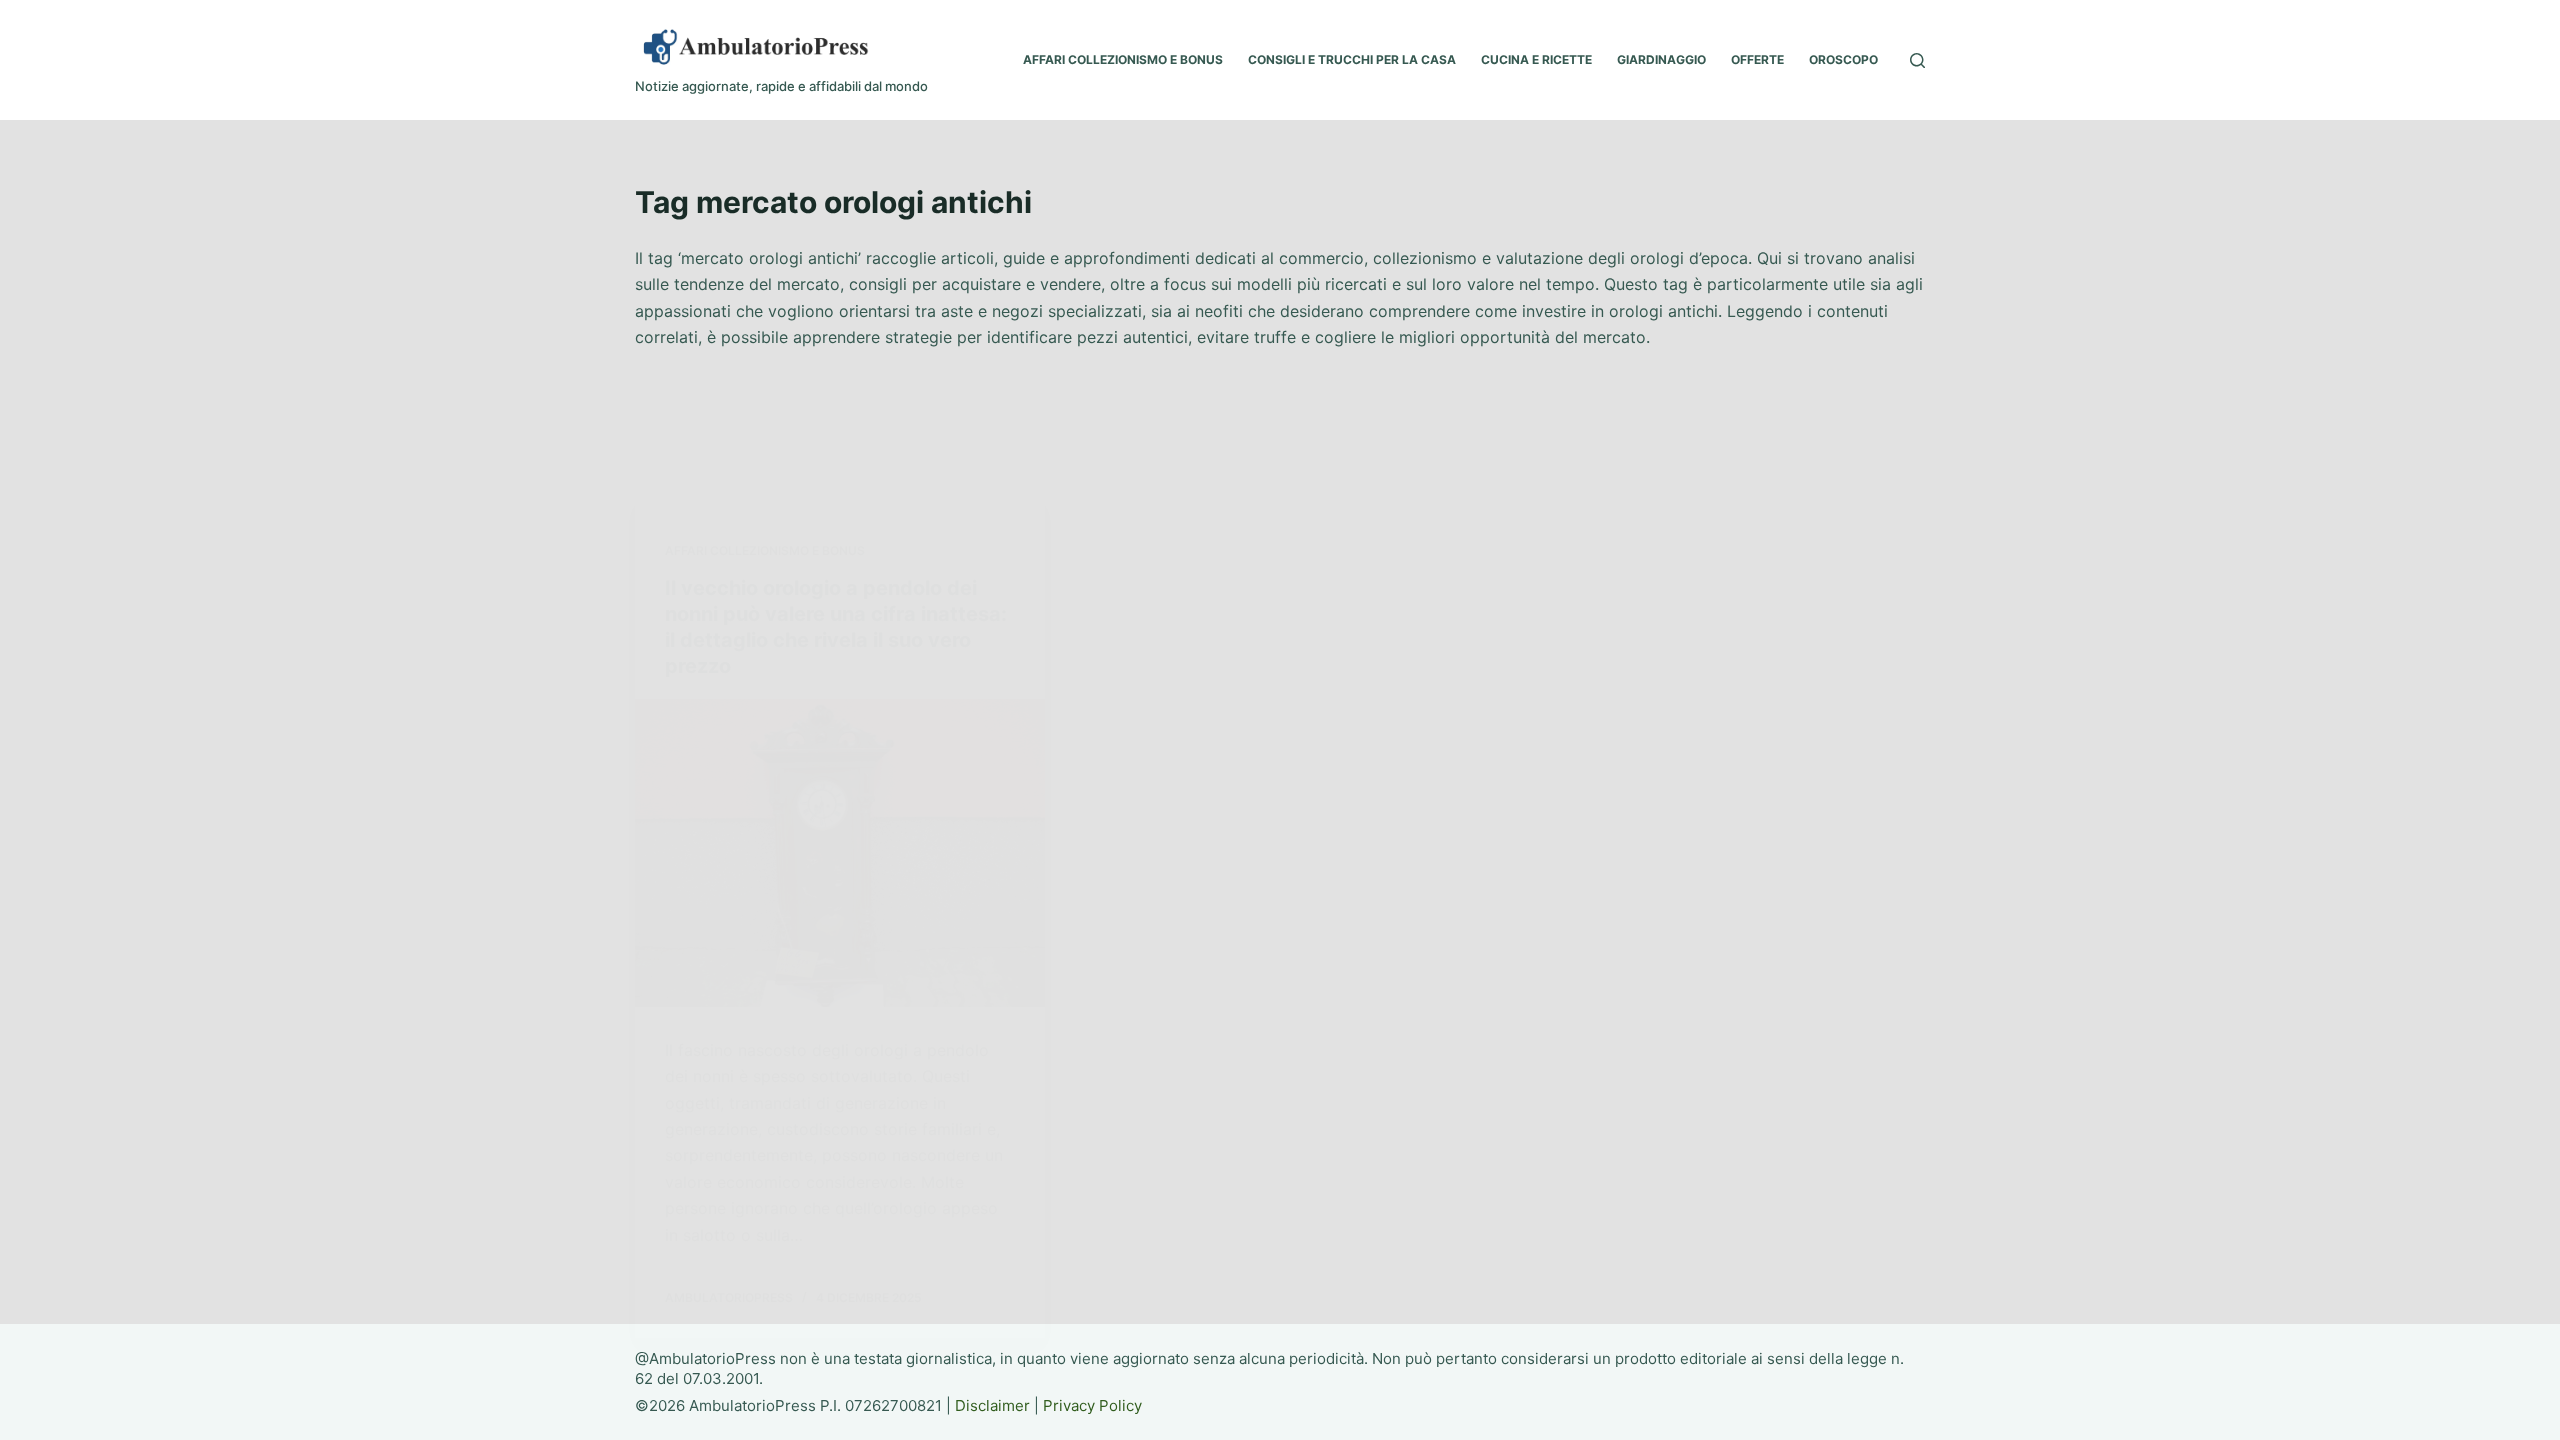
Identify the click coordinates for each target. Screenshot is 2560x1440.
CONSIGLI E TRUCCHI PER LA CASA (1352, 59)
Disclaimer (992, 1405)
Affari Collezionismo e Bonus (765, 550)
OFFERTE (1757, 59)
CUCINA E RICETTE (1536, 59)
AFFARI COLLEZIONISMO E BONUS (1123, 59)
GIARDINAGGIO (1661, 59)
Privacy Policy (1092, 1405)
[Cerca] (1917, 60)
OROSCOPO (1843, 59)
